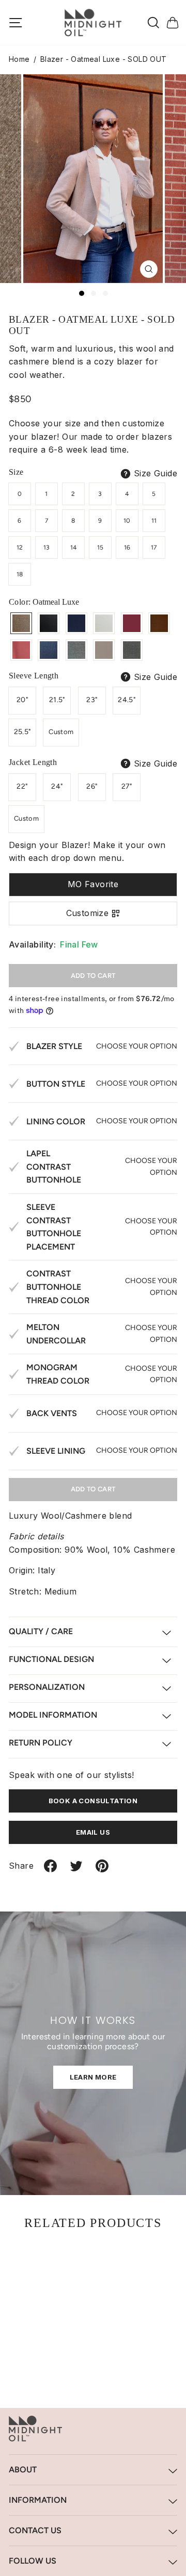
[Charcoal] (132, 650)
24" (57, 786)
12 (20, 547)
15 (100, 547)
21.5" (57, 700)
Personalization (47, 1687)
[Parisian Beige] (104, 650)
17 (154, 547)
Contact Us (35, 2530)
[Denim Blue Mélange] (49, 650)
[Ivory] (104, 623)
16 (127, 547)
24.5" (127, 700)
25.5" (22, 732)
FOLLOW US (33, 2561)
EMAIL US (93, 1832)
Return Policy (41, 1743)
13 (47, 547)
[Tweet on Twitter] (76, 1870)
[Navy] (76, 623)
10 (127, 521)
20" (22, 700)
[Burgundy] (132, 623)
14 (74, 547)
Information (38, 2500)
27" (127, 786)
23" (92, 700)
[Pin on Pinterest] (102, 1870)
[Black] (49, 623)
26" (92, 786)
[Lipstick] (21, 650)
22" (22, 786)
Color (44, 602)
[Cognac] (159, 623)
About (23, 2470)
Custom (61, 732)
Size (16, 472)
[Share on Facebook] (50, 1870)
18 (20, 574)
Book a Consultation (93, 1801)
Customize (88, 913)
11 (154, 521)
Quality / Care (41, 1631)
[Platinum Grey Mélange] (76, 650)
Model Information (53, 1715)
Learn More (93, 2077)
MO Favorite (93, 884)
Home (19, 59)
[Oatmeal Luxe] (21, 623)
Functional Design (51, 1659)
